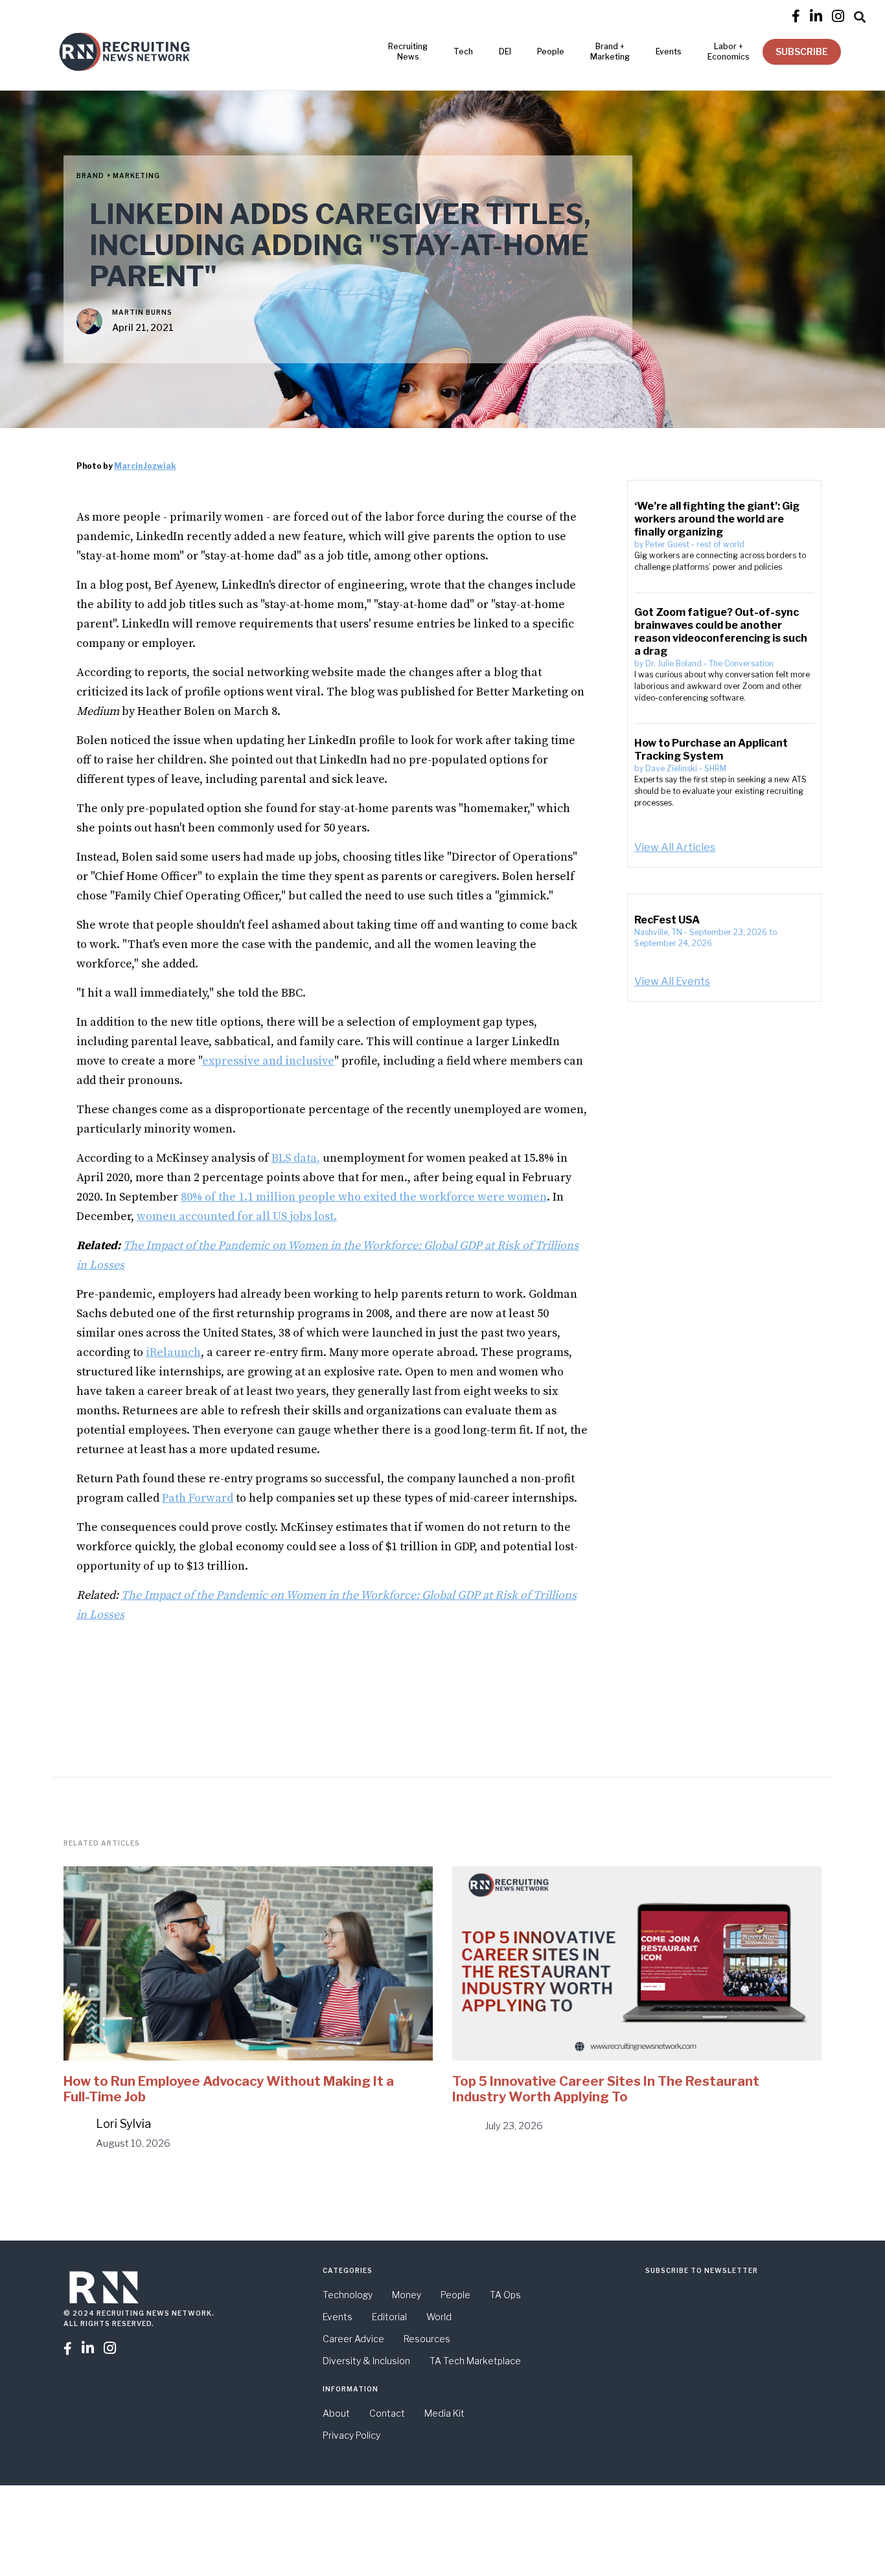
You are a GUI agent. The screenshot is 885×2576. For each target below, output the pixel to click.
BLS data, (296, 1158)
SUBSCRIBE (802, 51)
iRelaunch (173, 1352)
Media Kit (444, 2413)
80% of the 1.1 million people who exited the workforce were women (364, 1197)
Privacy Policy (351, 2435)
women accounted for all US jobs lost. (237, 1216)
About (336, 2413)
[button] (860, 15)
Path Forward (198, 1498)
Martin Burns (142, 312)
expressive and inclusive (268, 1061)
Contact (387, 2413)
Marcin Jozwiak (145, 466)
